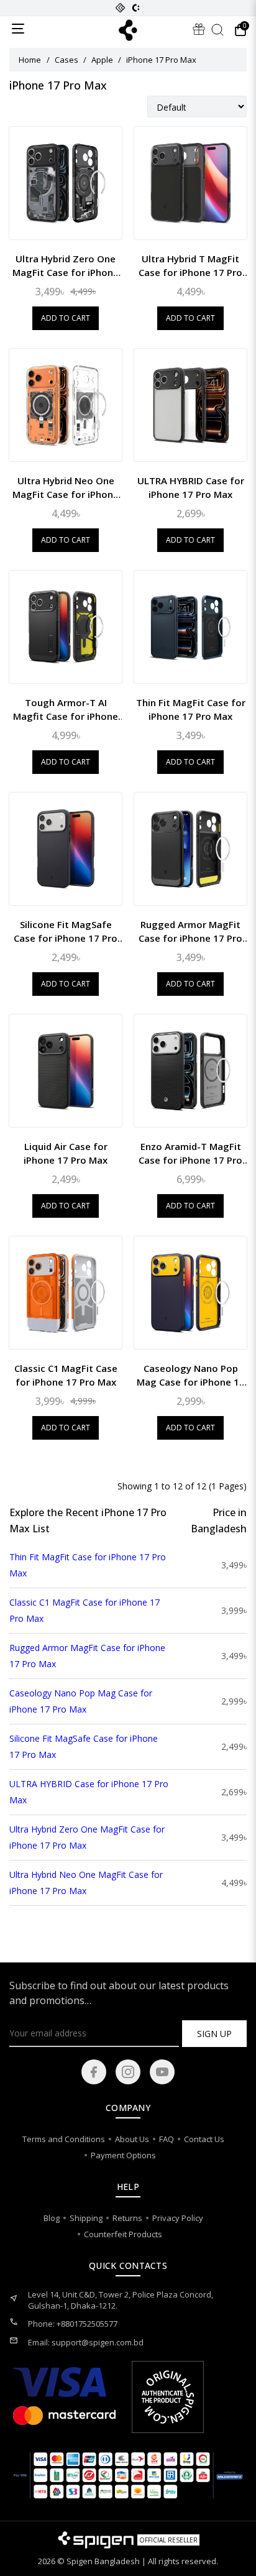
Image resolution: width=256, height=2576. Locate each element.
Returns (127, 2218)
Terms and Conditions (64, 2139)
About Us (132, 2139)
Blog (52, 2218)
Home (30, 60)
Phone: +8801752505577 (73, 2324)
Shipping (86, 2218)
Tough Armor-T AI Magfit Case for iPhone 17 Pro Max (66, 710)
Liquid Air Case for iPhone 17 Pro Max (66, 1153)
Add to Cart (66, 318)
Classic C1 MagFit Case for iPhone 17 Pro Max (66, 1375)
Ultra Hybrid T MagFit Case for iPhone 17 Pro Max (190, 266)
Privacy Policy (178, 2218)
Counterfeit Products (123, 2234)
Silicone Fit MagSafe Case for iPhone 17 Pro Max (66, 931)
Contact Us (204, 2139)
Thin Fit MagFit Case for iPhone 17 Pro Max (191, 709)
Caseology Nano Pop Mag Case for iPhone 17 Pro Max (191, 1375)
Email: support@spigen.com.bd (86, 2342)
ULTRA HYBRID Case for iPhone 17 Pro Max (191, 487)
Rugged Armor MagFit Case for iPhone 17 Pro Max (190, 931)
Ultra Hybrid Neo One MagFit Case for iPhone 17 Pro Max (66, 488)
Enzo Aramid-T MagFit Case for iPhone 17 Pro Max (190, 1153)
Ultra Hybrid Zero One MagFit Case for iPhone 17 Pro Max (66, 266)
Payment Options (123, 2155)
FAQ (167, 2139)
